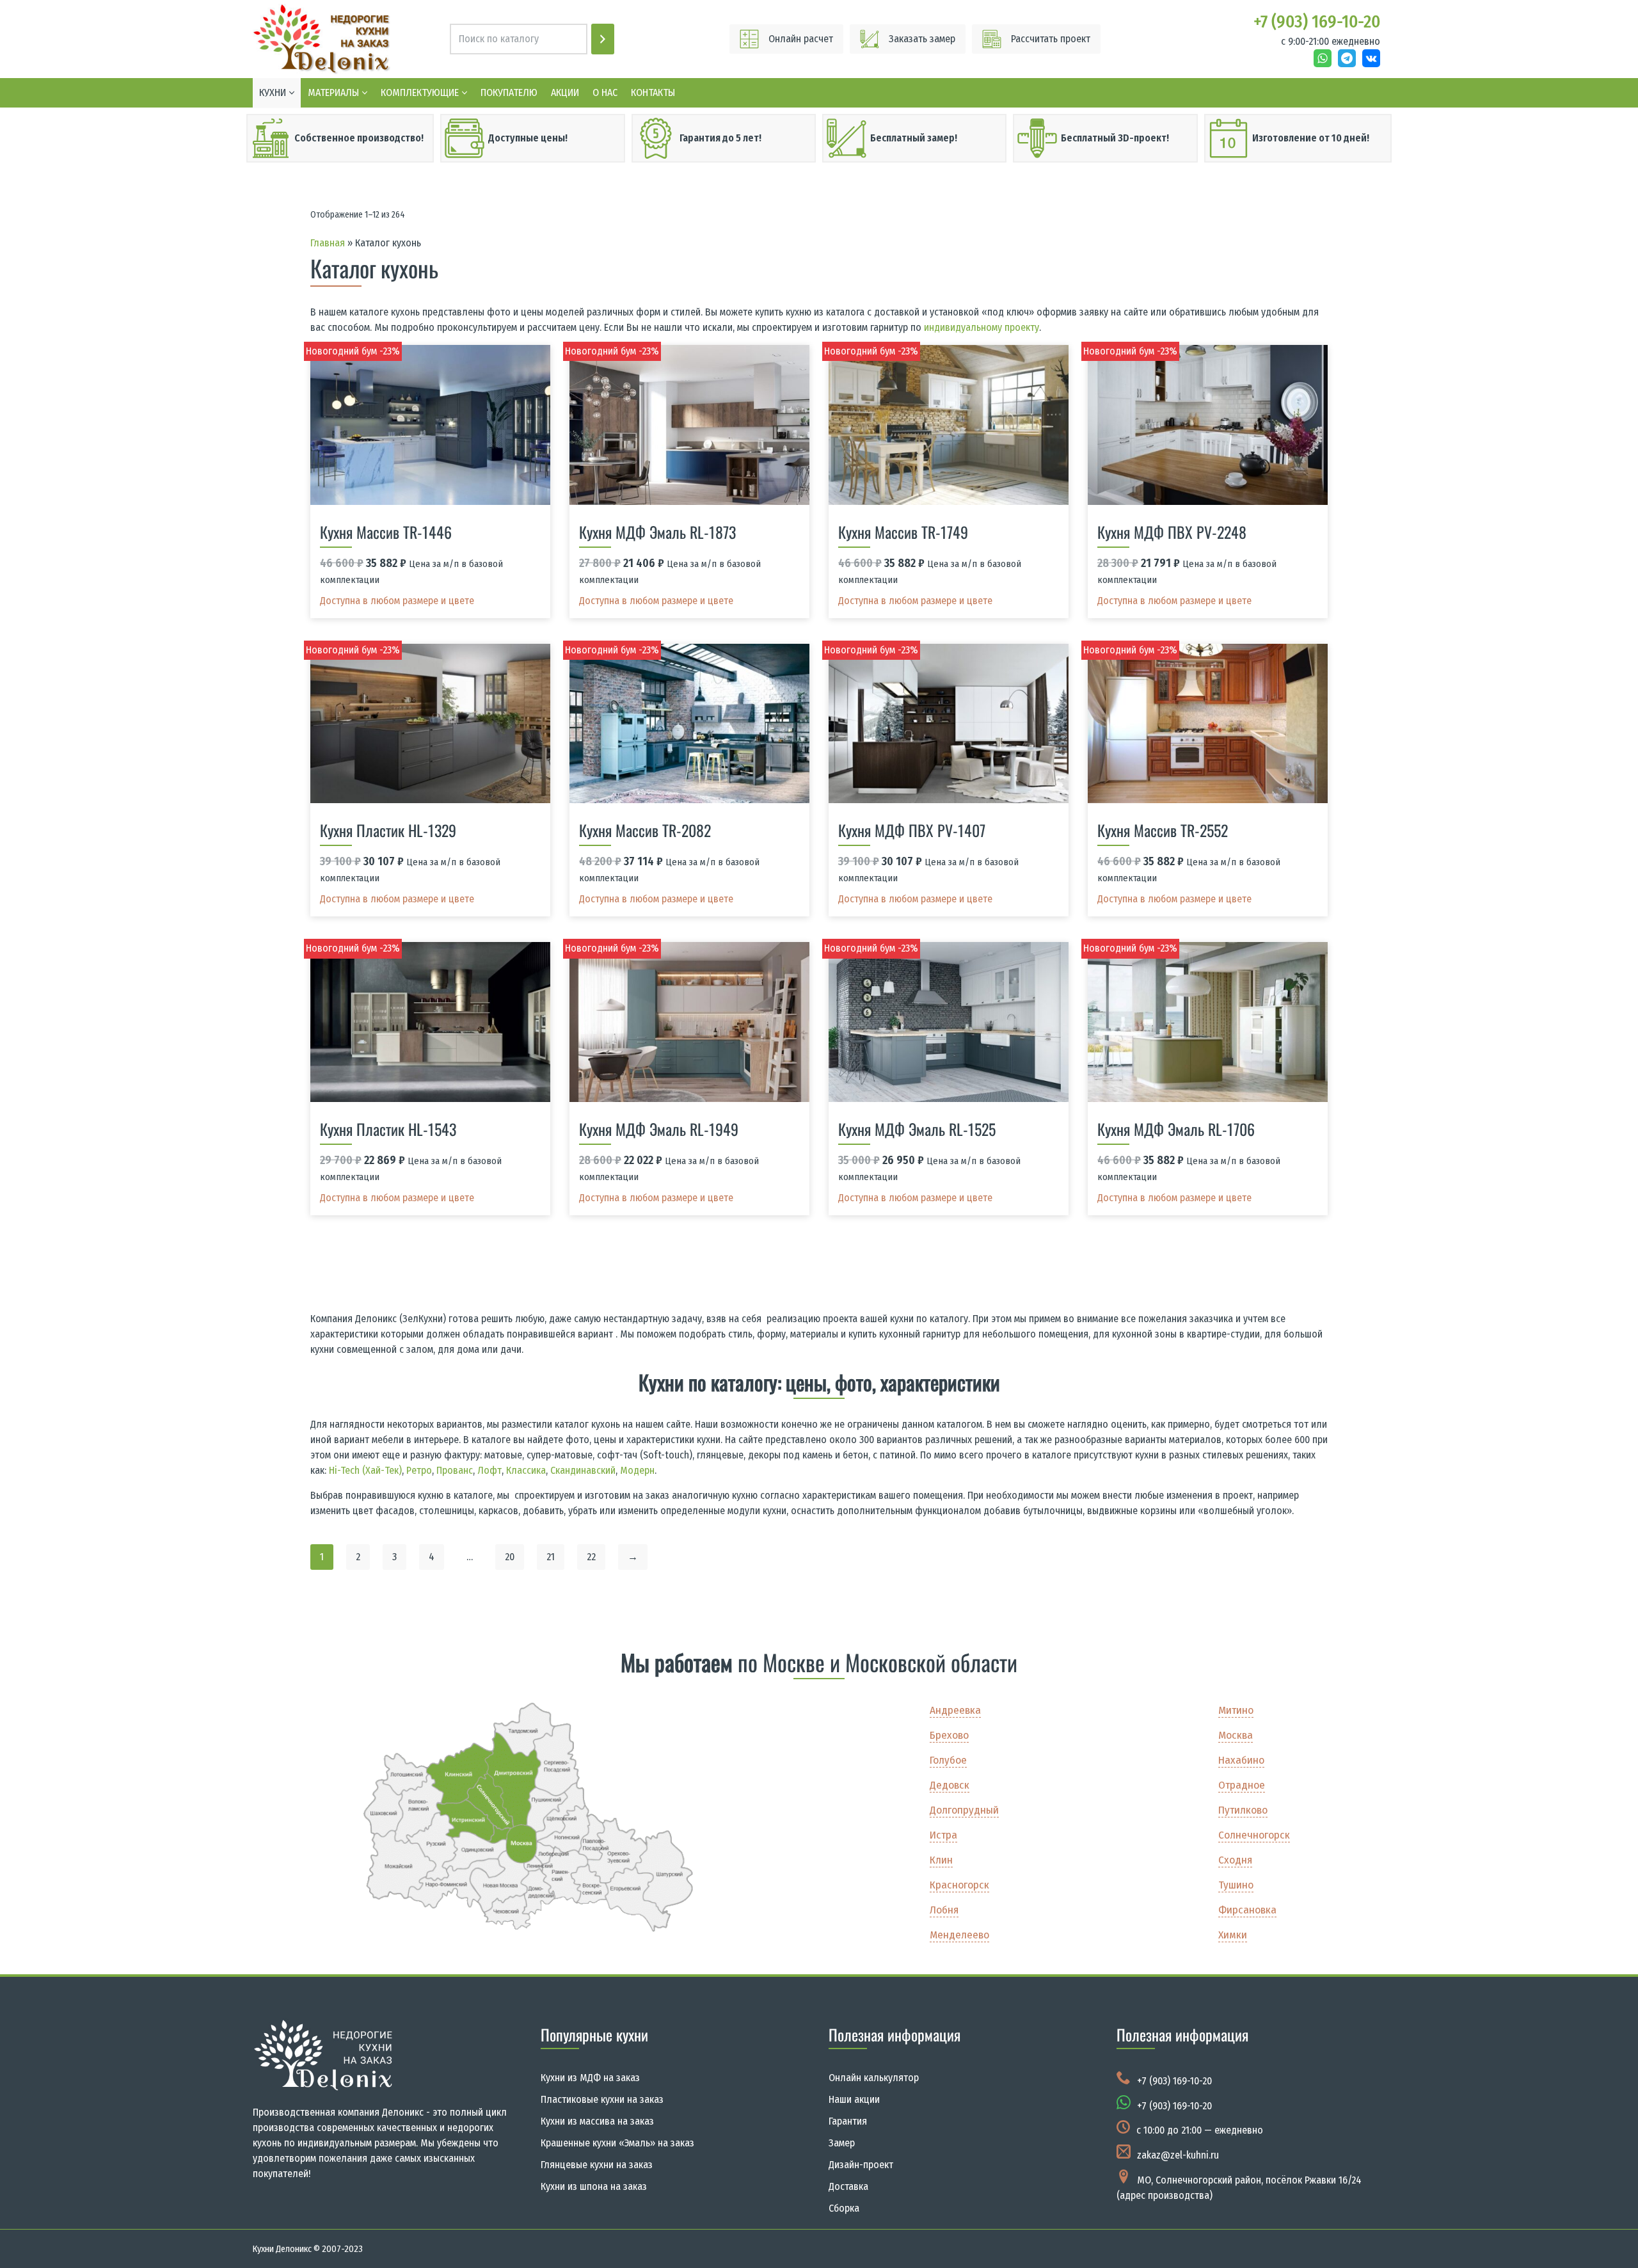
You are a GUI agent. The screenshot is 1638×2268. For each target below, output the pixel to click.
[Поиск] (603, 39)
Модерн (637, 1470)
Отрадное (1242, 1785)
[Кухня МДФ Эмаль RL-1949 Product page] (690, 1022)
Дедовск (950, 1785)
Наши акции (854, 2099)
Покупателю (509, 92)
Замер (842, 2143)
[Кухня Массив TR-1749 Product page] (949, 425)
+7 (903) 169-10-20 (1174, 2081)
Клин (941, 1860)
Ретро (419, 1470)
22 (591, 1557)
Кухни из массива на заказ (597, 2121)
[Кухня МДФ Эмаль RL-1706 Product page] (1208, 1022)
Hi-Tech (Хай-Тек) (365, 1470)
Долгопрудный (964, 1810)
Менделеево (959, 1935)
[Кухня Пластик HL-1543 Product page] (431, 1022)
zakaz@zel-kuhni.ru (1178, 2155)
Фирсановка (1247, 1910)
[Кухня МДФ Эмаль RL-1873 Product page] (690, 425)
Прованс (455, 1470)
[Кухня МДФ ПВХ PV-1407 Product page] (949, 724)
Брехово (949, 1735)
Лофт (489, 1470)
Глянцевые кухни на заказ (597, 2165)
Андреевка (955, 1710)
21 (551, 1557)
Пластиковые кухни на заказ (602, 2099)
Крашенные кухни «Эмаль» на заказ (617, 2143)
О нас (605, 92)
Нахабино (1241, 1760)
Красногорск (959, 1885)
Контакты (653, 92)
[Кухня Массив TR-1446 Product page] (431, 425)
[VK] (1371, 58)
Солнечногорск (1254, 1835)
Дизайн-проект (861, 2165)
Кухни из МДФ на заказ (590, 2078)
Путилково (1243, 1810)
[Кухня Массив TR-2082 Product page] (690, 724)
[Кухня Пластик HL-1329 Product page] (431, 724)
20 (510, 1557)
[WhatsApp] (1323, 58)
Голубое (948, 1760)
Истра (943, 1835)
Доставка (848, 2186)
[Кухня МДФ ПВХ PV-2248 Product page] (1208, 425)
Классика (526, 1470)
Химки (1233, 1935)
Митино (1236, 1710)
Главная (328, 243)
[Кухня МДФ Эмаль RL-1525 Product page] (949, 1022)
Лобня (944, 1910)
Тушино (1236, 1885)
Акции (565, 92)
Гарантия (848, 2121)
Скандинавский (583, 1470)
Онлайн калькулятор (874, 2078)
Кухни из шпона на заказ (594, 2186)
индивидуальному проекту (982, 327)
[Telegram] (1347, 58)
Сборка (844, 2208)
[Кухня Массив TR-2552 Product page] (1208, 724)
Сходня (1235, 1860)
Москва (1236, 1735)
